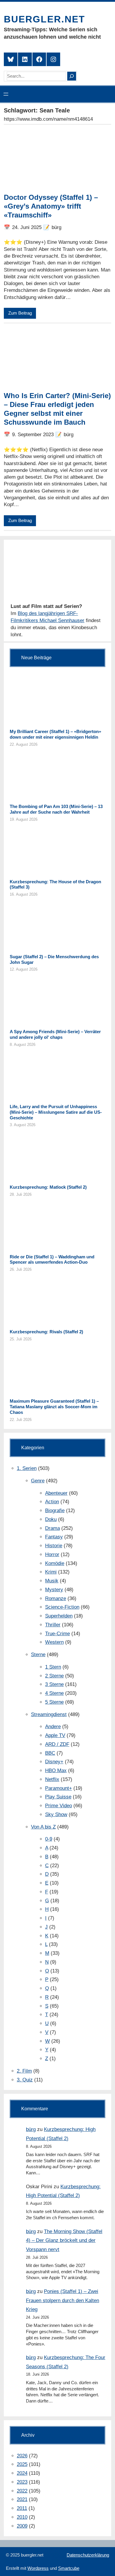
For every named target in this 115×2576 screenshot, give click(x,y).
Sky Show (56, 1814)
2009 (22, 2526)
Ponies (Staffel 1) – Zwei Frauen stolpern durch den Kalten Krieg (63, 2300)
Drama (52, 1528)
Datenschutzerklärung (88, 2555)
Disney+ (54, 1762)
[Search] (72, 76)
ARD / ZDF (57, 1744)
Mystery (54, 1590)
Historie (54, 1546)
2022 (22, 2491)
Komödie (55, 1563)
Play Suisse (58, 1797)
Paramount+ (59, 1788)
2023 (22, 2482)
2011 (22, 2508)
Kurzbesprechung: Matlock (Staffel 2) (48, 1187)
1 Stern (53, 1667)
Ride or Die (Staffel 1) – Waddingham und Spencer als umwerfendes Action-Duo (52, 1260)
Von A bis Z (43, 1827)
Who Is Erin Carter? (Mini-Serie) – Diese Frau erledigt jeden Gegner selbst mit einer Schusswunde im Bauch (57, 409)
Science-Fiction (62, 1607)
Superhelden (59, 1616)
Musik (52, 1581)
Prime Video (59, 1806)
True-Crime (57, 1634)
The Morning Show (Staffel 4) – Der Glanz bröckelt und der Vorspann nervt (64, 2240)
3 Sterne (54, 1684)
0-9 (49, 1839)
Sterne (38, 1655)
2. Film (24, 2071)
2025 (22, 2464)
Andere (53, 1727)
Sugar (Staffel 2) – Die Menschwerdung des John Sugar (54, 959)
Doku (51, 1519)
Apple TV (55, 1735)
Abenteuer (56, 1493)
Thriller (53, 1625)
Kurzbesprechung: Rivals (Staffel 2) (46, 1332)
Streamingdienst (49, 1714)
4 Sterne (54, 1693)
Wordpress (38, 2568)
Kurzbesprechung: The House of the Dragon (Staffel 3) (55, 884)
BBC (50, 1753)
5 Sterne (54, 1702)
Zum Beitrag (20, 313)
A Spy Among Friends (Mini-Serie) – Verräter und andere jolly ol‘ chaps (55, 1034)
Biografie (55, 1511)
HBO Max (56, 1771)
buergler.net (45, 19)
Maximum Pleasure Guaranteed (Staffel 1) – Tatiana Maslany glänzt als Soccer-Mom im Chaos (54, 1407)
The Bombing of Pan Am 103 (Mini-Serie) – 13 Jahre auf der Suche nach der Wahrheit (56, 809)
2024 (22, 2473)
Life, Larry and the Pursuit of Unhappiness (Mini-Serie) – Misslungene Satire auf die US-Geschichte (56, 1112)
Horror (52, 1554)
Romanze (56, 1598)
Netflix (52, 1779)
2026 (22, 2456)
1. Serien (27, 1468)
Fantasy (54, 1537)
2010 (22, 2517)
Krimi (51, 1572)
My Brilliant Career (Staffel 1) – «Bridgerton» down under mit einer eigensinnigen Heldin (55, 734)
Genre (38, 1481)
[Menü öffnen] (6, 94)
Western (54, 1642)
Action (52, 1502)
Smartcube (69, 2568)
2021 (22, 2499)
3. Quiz (25, 2080)
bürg (31, 2129)
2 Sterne (54, 1676)
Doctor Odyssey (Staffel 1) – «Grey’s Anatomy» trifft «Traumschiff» (51, 206)
